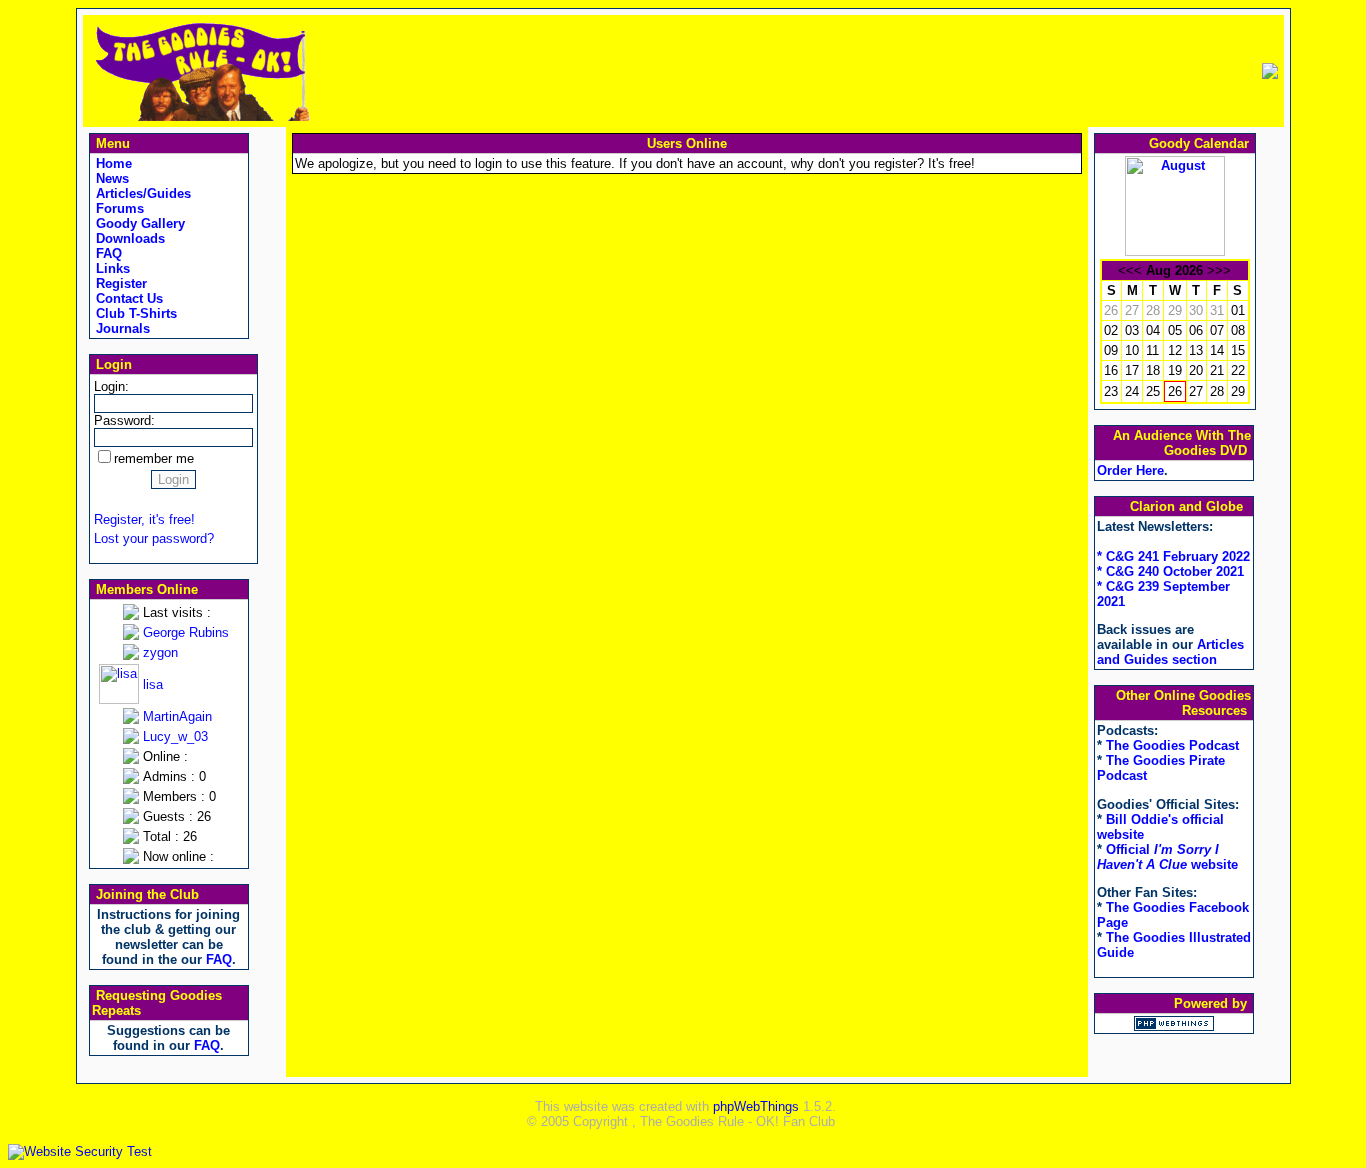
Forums (118, 208)
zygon (160, 652)
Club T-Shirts (134, 313)
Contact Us (127, 298)
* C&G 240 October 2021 (1170, 571)
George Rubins (186, 632)
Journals (121, 328)
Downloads (128, 238)
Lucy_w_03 (175, 736)
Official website (1167, 857)
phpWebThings (756, 1106)
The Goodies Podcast (1172, 745)
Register (119, 283)
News (110, 178)
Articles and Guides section (1170, 652)
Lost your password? (154, 538)
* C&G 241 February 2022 (1173, 556)
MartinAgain (177, 716)
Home (112, 163)
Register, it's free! (144, 519)
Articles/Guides (141, 193)
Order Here (1130, 470)
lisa (153, 684)
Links (111, 268)
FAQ (107, 253)
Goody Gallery (138, 223)
